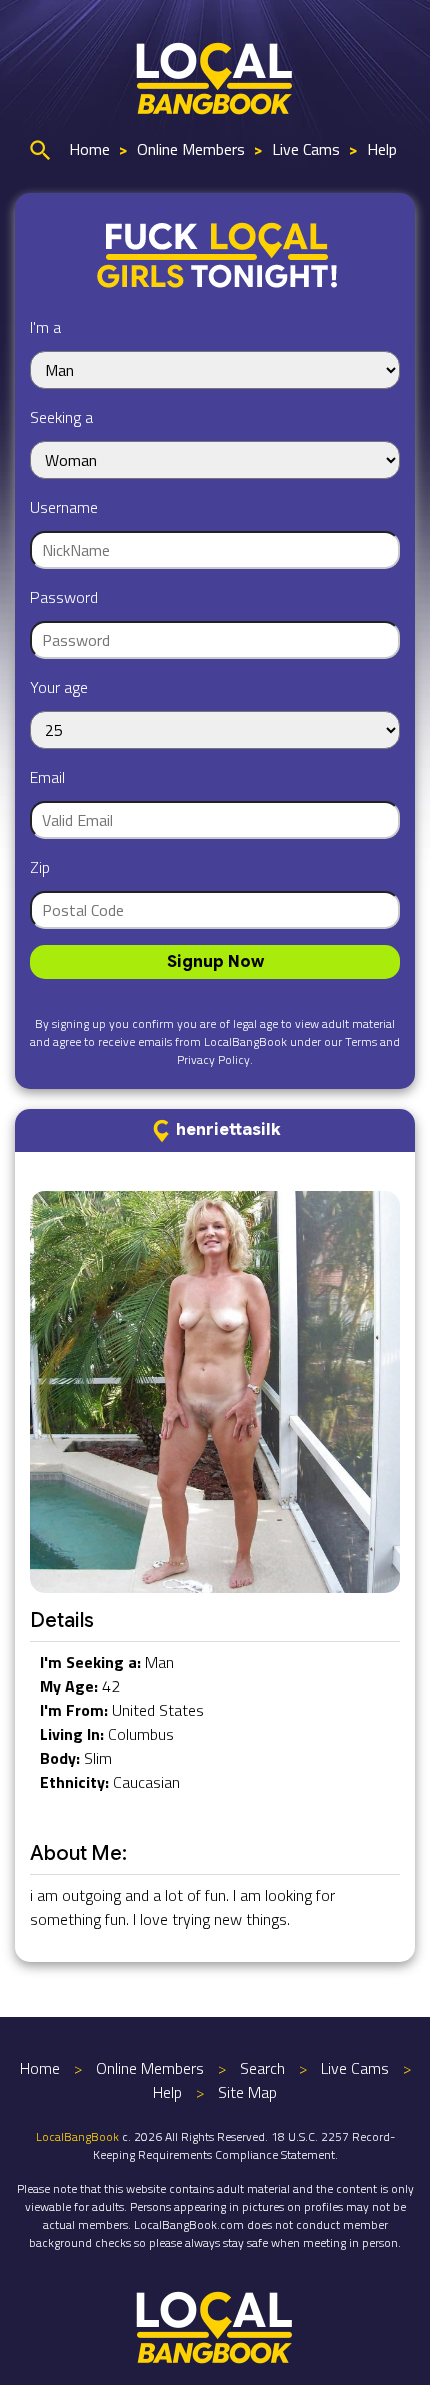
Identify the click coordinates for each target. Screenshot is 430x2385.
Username (64, 507)
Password (64, 597)
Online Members (191, 149)
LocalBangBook (77, 2136)
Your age (59, 687)
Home (89, 149)
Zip (40, 867)
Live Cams (306, 149)
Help (382, 149)
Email (47, 777)
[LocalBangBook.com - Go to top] (215, 2325)
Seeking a (61, 417)
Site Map (247, 2092)
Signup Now (215, 962)
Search (262, 2068)
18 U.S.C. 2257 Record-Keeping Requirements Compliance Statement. (244, 2145)
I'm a (45, 327)
